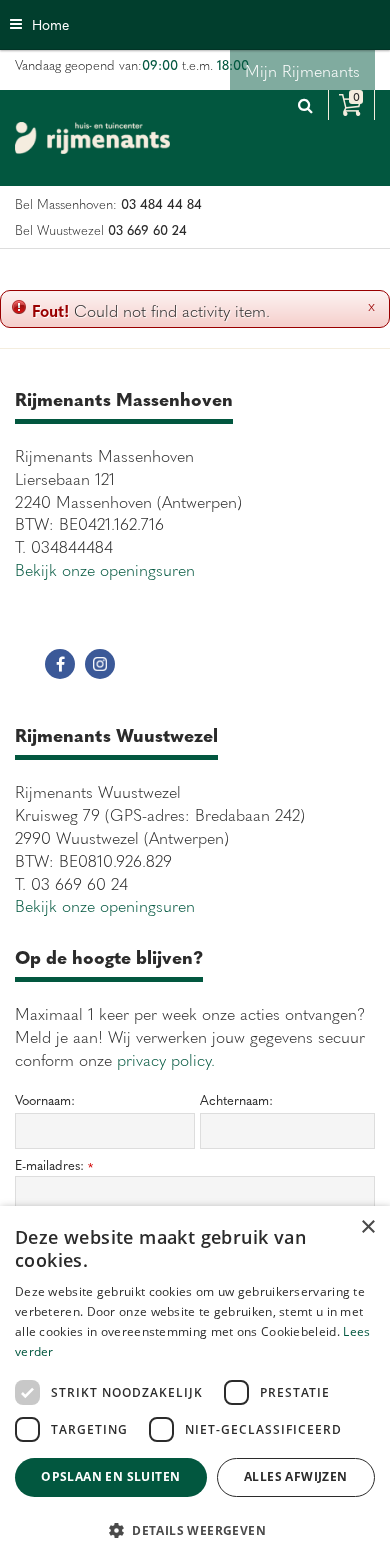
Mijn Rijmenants (302, 70)
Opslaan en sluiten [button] (110, 1476)
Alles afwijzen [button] (296, 1476)
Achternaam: (236, 1100)
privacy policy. (166, 1059)
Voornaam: (45, 1100)
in (100, 664)
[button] (195, 1529)
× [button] (367, 1227)
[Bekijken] (351, 105)
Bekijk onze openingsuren (105, 569)
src (305, 105)
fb (60, 664)
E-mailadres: (54, 1165)
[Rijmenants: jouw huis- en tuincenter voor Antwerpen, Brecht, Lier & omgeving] (92, 138)
